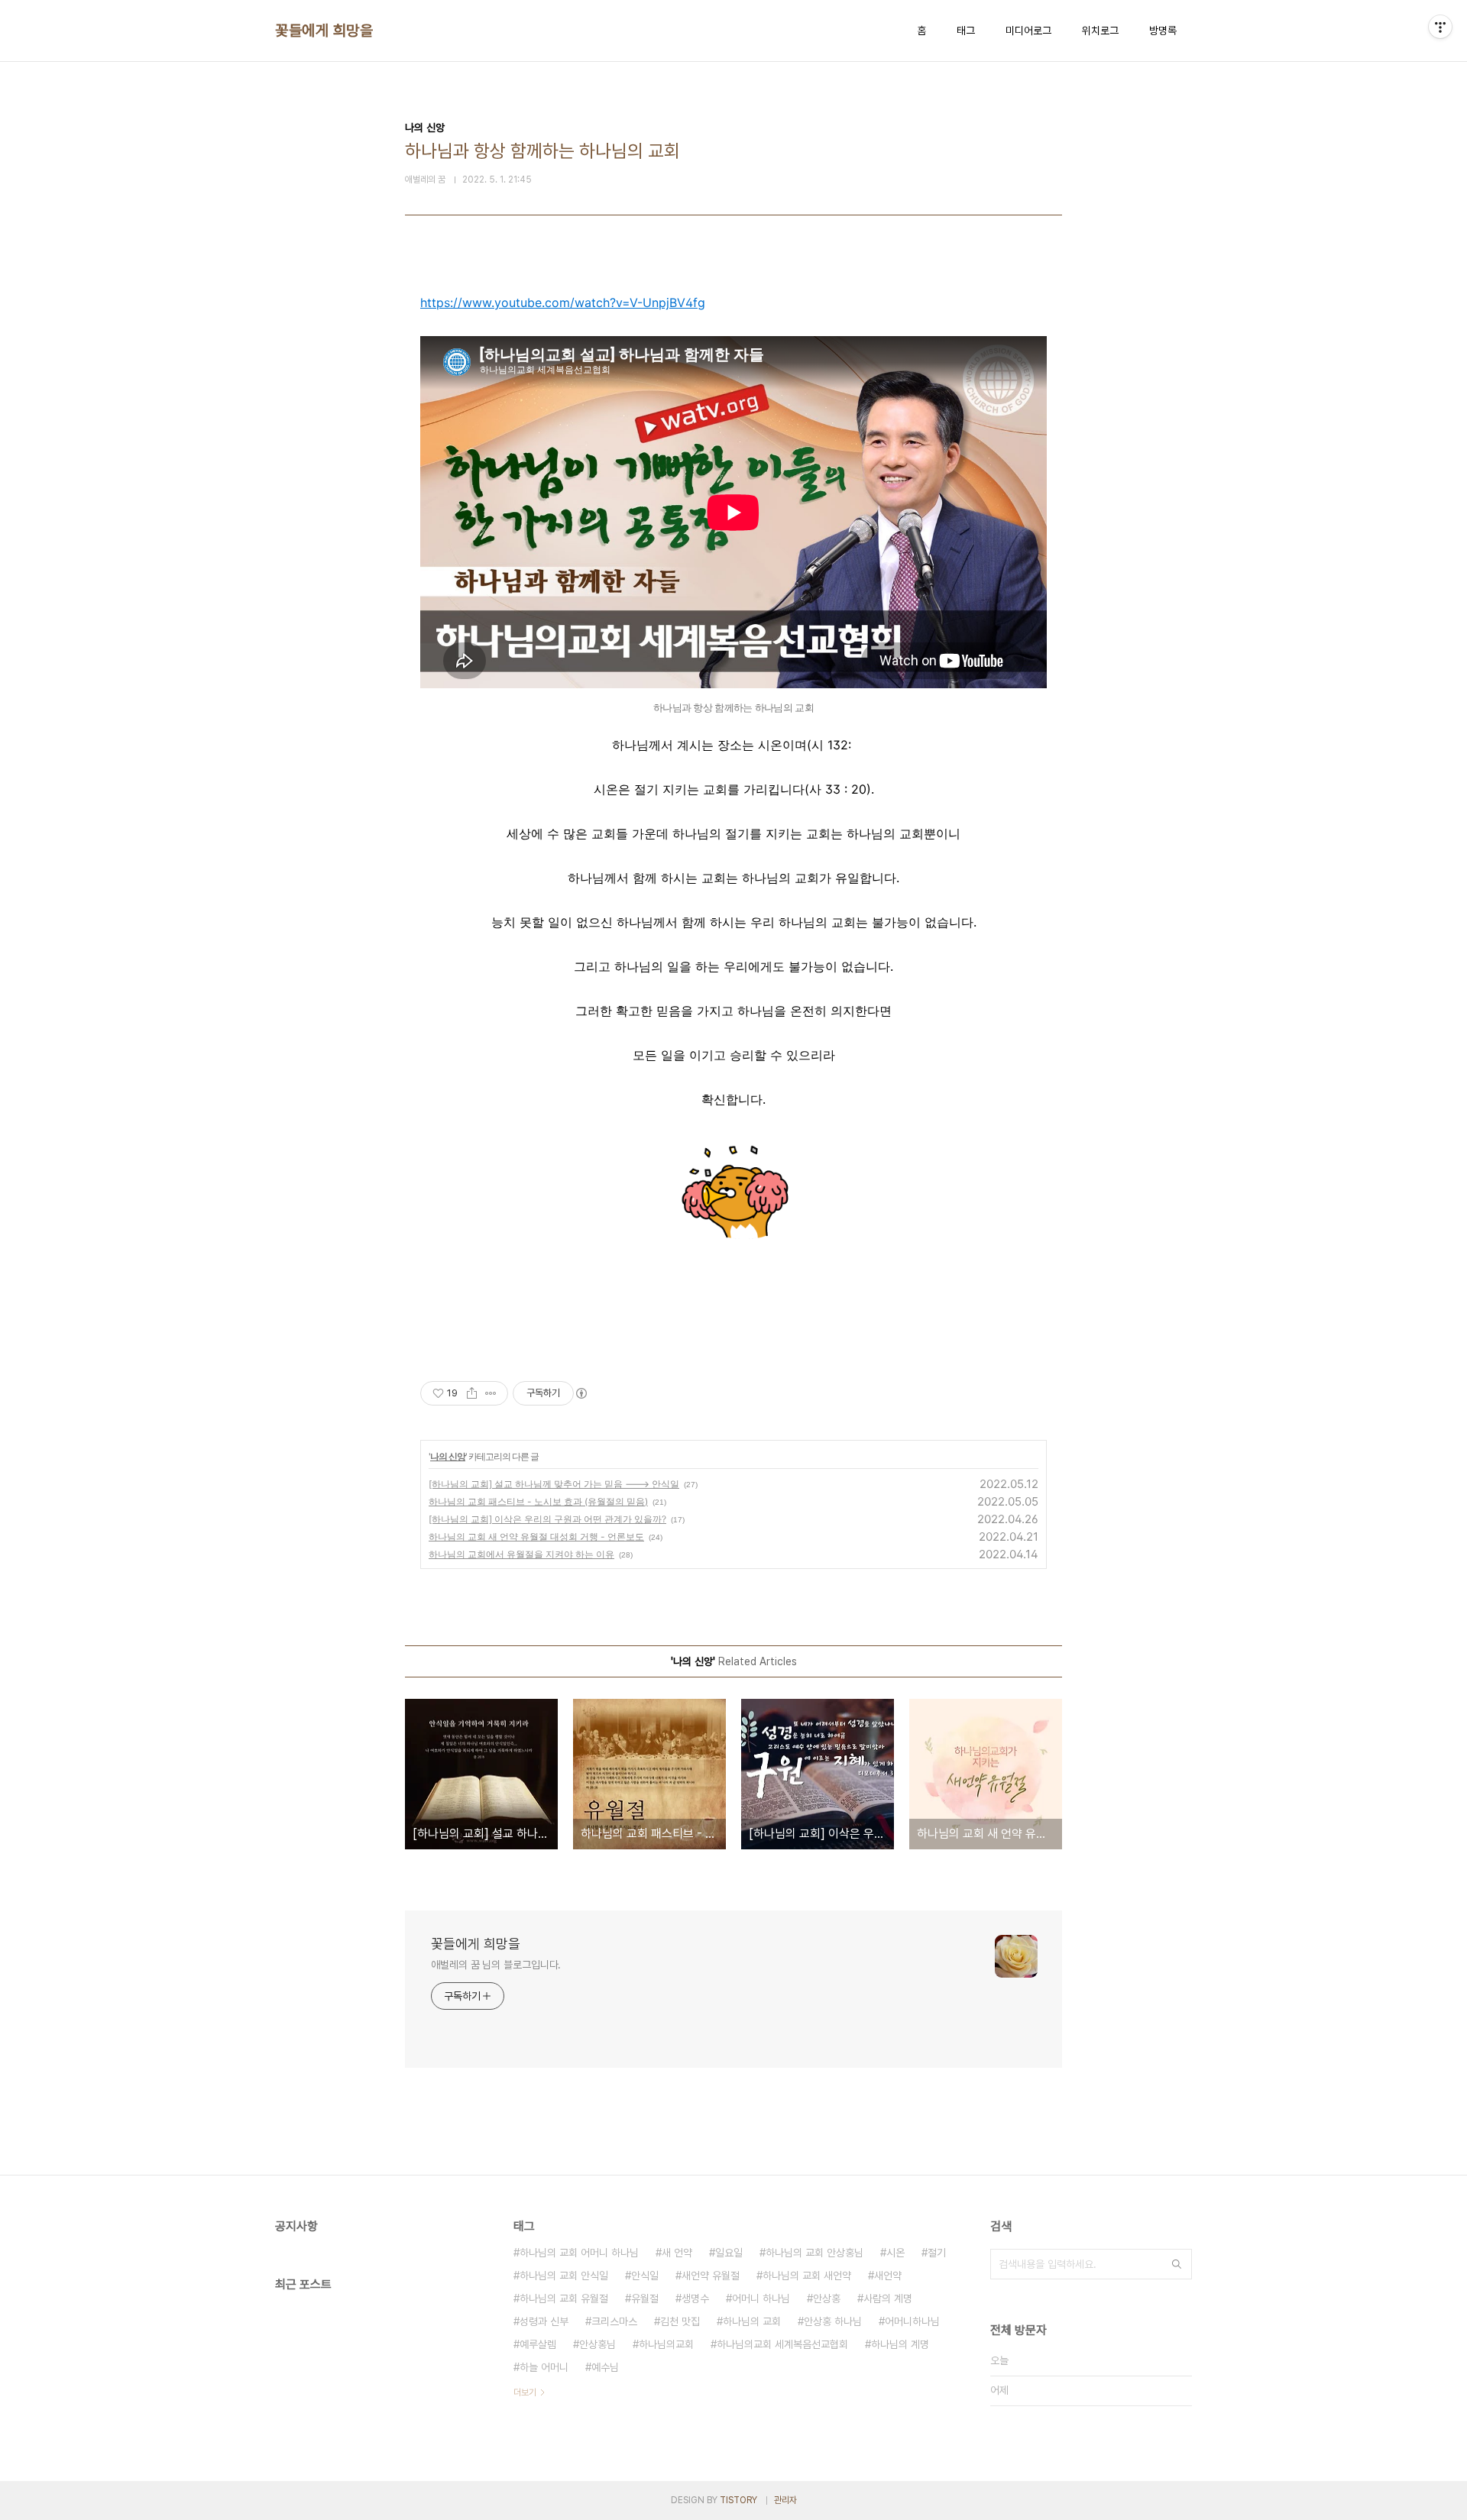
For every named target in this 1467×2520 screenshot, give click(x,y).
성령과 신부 (544, 2321)
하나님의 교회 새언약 (807, 2276)
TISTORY (738, 2500)
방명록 (1163, 31)
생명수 (695, 2298)
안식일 (645, 2276)
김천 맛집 (680, 2321)
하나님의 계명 (900, 2344)
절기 (937, 2253)
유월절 (645, 2298)
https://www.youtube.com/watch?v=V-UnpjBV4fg (563, 302)
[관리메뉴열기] (1440, 27)
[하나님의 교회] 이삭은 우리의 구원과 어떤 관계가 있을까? (547, 1519)
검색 (1177, 2264)
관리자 (785, 2500)
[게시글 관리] (491, 1393)
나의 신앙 (448, 1456)
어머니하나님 (912, 2321)
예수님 (605, 2367)
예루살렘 (538, 2344)
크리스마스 (614, 2321)
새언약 (888, 2276)
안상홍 (827, 2298)
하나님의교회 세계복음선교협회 (782, 2344)
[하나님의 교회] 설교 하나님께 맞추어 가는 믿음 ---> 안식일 (554, 1484)
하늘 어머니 (544, 2367)
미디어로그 (1028, 31)
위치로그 (1100, 31)
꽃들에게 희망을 (324, 31)
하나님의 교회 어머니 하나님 (579, 2253)
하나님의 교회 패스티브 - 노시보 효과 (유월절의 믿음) (538, 1501)
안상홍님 (597, 2344)
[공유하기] (472, 1393)
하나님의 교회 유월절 (564, 2298)
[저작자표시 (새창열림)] (581, 1393)
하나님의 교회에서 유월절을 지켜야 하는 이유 (521, 1554)
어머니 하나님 (761, 2298)
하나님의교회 (666, 2344)
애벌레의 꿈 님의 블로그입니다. (496, 1965)
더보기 (525, 2392)
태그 (966, 31)
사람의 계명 (888, 2298)
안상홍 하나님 (833, 2321)
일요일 (729, 2253)
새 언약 (677, 2253)
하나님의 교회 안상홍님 (814, 2253)
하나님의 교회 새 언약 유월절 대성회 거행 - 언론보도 (536, 1537)
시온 (895, 2253)
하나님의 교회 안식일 (564, 2276)
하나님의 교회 (752, 2321)
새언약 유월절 (711, 2276)
